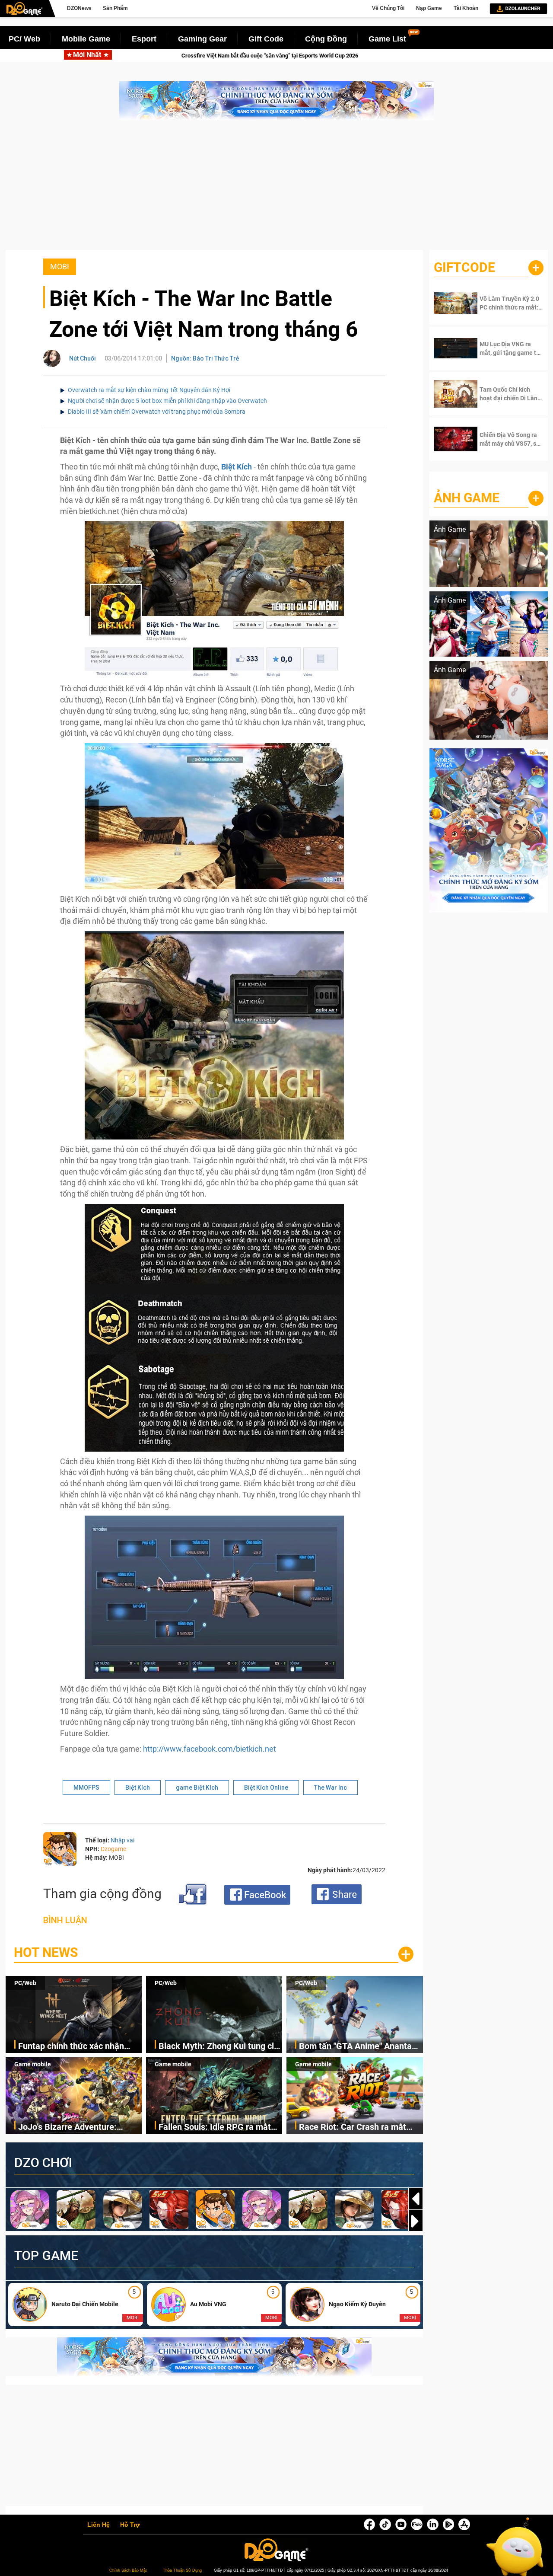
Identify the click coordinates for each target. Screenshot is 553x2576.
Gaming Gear (202, 39)
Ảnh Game (467, 498)
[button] (416, 2221)
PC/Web (25, 1983)
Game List (387, 39)
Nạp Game (429, 8)
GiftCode (464, 267)
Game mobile (33, 2064)
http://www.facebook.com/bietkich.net (210, 1749)
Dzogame (113, 1849)
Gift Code (266, 39)
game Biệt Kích (197, 1788)
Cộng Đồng (326, 39)
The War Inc (331, 1788)
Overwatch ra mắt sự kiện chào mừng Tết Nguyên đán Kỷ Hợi (149, 390)
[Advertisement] (276, 189)
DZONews (79, 8)
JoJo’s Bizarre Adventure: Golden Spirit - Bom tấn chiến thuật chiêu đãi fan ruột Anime (77, 2128)
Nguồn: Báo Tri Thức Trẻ (205, 358)
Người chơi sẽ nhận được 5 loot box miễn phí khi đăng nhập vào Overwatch (167, 401)
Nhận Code (505, 303)
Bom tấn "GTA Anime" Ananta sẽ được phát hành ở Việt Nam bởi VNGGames (358, 2047)
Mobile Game (86, 39)
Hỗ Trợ (130, 2525)
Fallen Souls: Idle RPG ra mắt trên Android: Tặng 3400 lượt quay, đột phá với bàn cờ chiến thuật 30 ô (217, 2128)
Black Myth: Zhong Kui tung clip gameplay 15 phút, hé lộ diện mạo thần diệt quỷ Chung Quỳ (220, 2047)
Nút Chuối (83, 358)
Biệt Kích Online (266, 1788)
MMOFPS (86, 1788)
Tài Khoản (466, 8)
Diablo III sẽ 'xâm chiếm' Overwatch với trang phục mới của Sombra (157, 412)
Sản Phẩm (115, 8)
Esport (144, 39)
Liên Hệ (99, 2525)
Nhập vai (122, 1840)
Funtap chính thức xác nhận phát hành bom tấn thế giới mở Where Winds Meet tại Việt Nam (243, 56)
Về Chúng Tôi (388, 8)
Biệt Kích (237, 467)
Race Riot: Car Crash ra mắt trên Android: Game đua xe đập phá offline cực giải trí (359, 2128)
